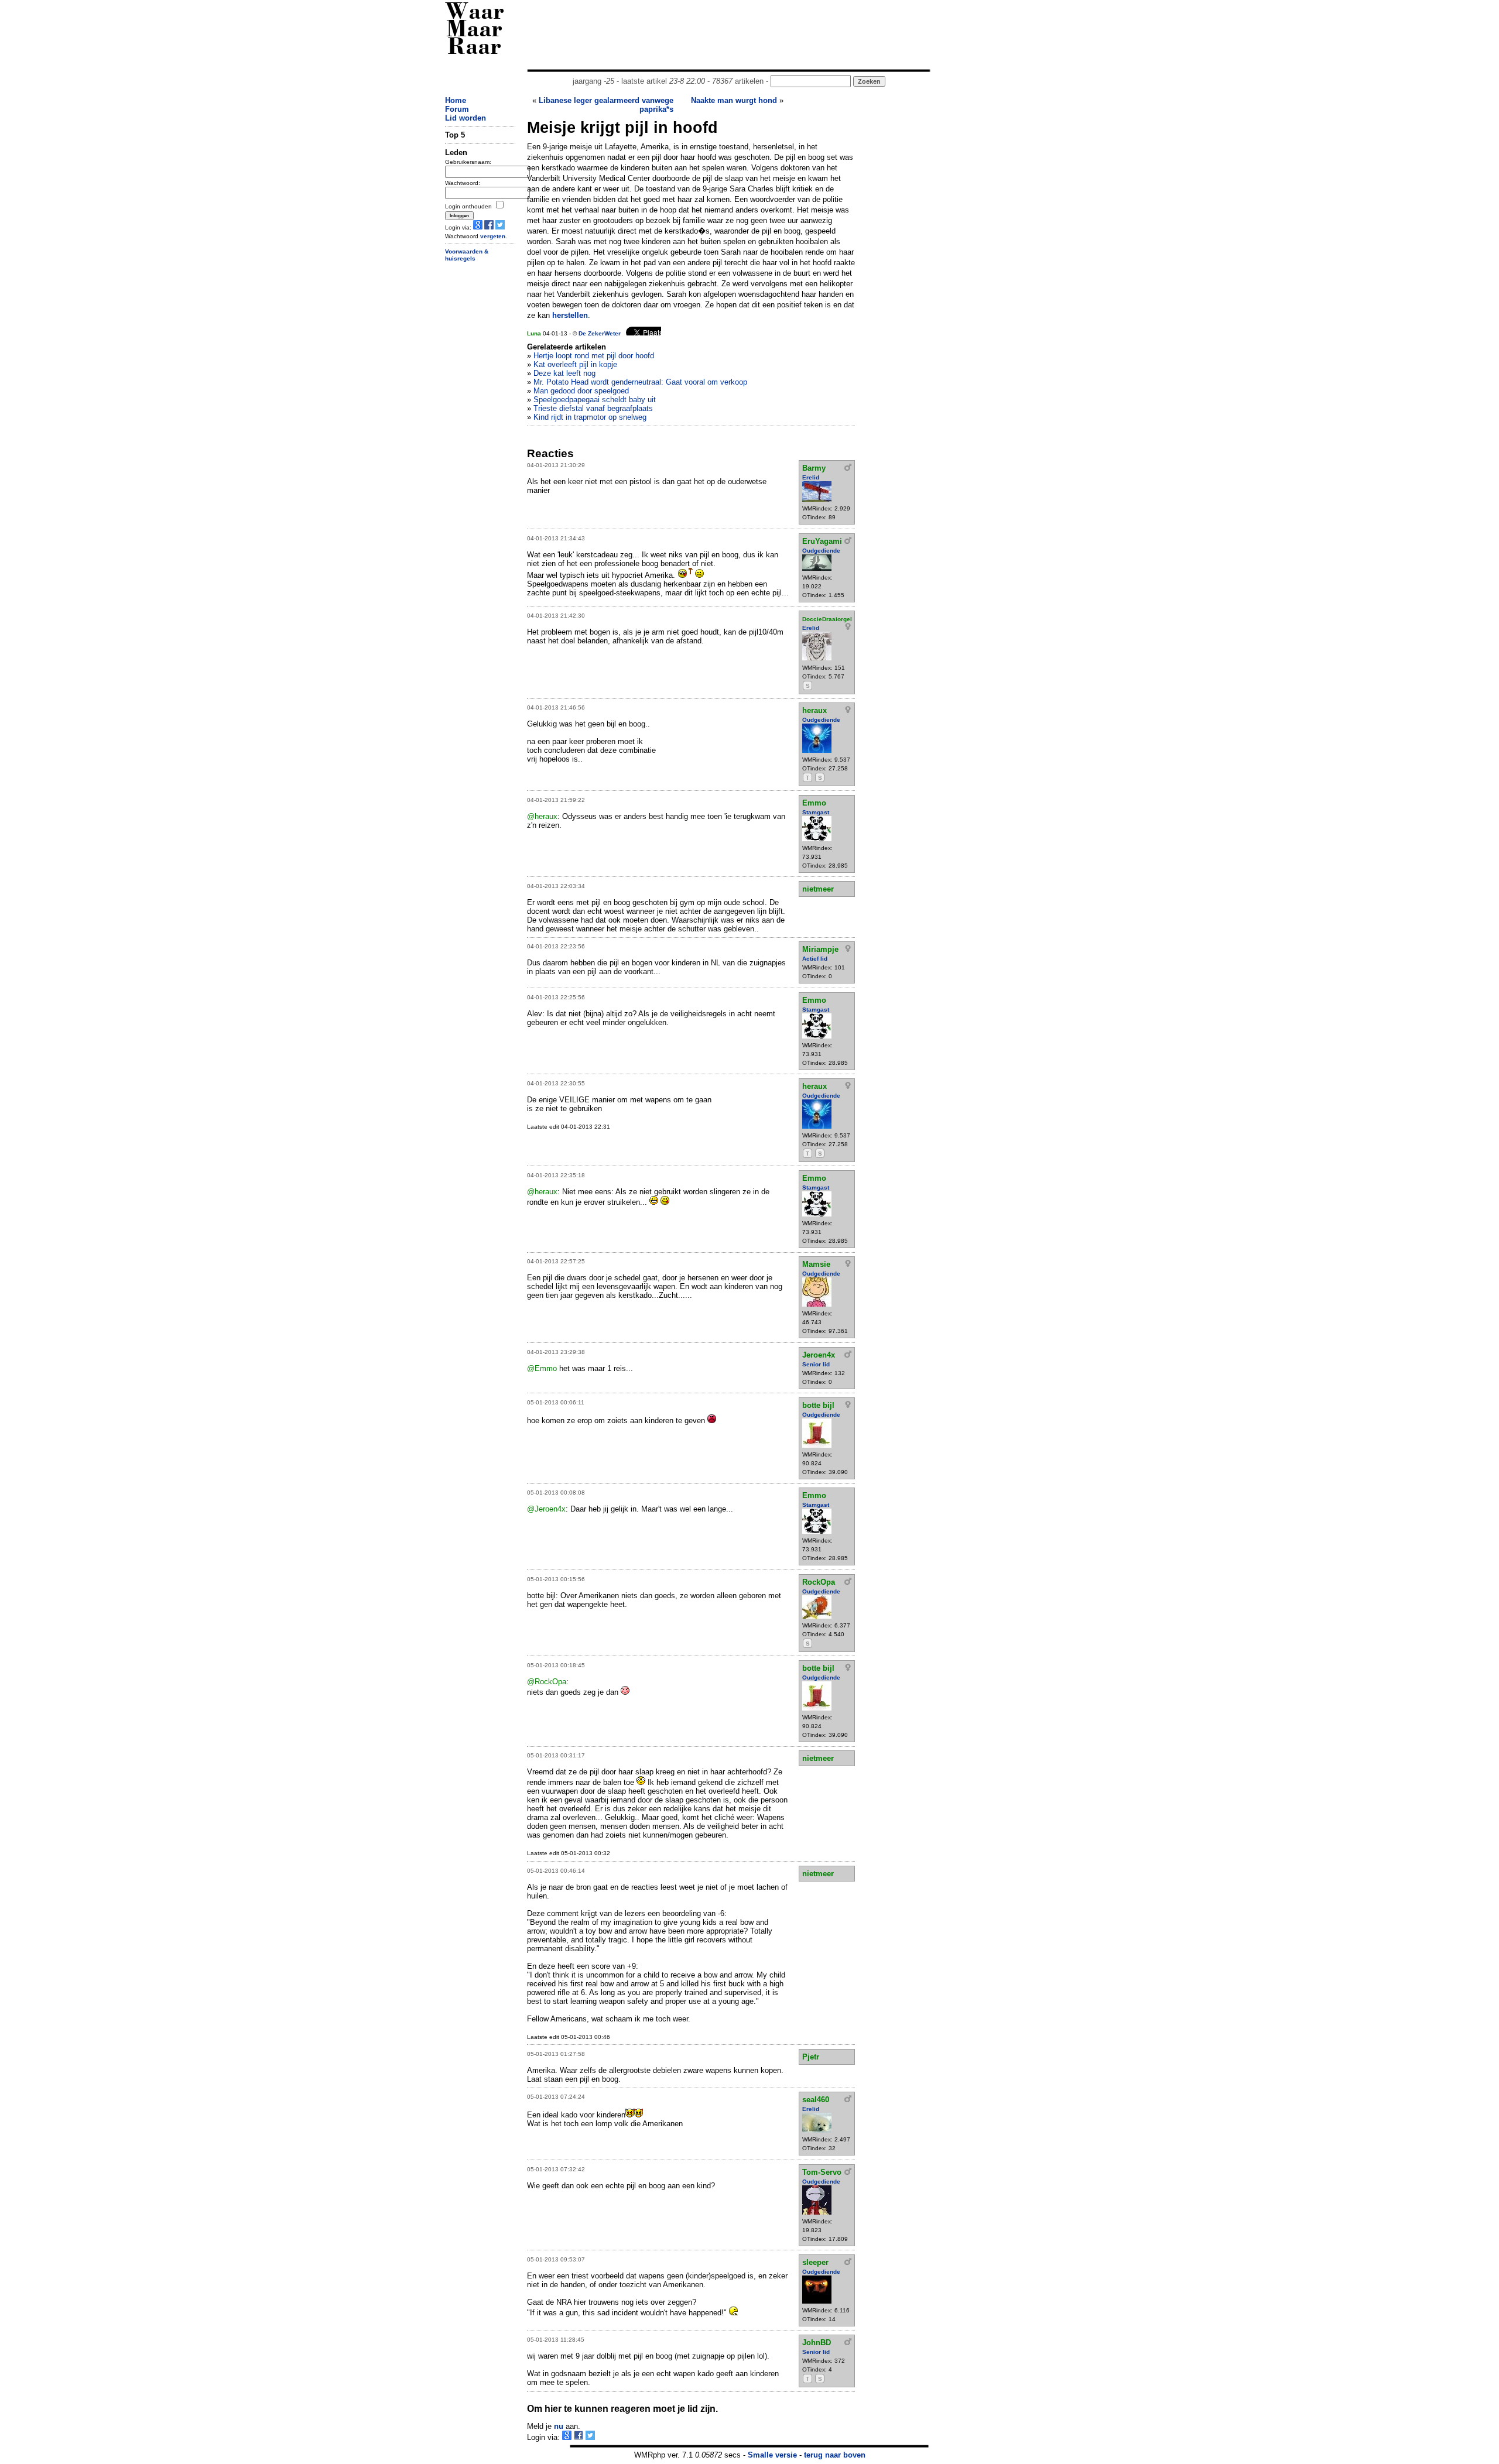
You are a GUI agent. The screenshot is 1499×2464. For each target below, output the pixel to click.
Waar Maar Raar (475, 31)
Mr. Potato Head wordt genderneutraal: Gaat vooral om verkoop (640, 382)
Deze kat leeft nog (564, 373)
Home (456, 100)
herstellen (570, 315)
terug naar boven (835, 2455)
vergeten (493, 236)
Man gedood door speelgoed (581, 391)
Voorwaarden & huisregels (467, 255)
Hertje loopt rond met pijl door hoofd (594, 356)
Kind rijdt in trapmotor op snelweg (590, 417)
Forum (457, 109)
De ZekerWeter (600, 333)
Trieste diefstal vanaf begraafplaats (593, 408)
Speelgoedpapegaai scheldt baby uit (595, 400)
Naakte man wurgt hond (734, 100)
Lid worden (466, 118)
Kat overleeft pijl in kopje (575, 364)
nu (559, 2426)
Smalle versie (772, 2455)
